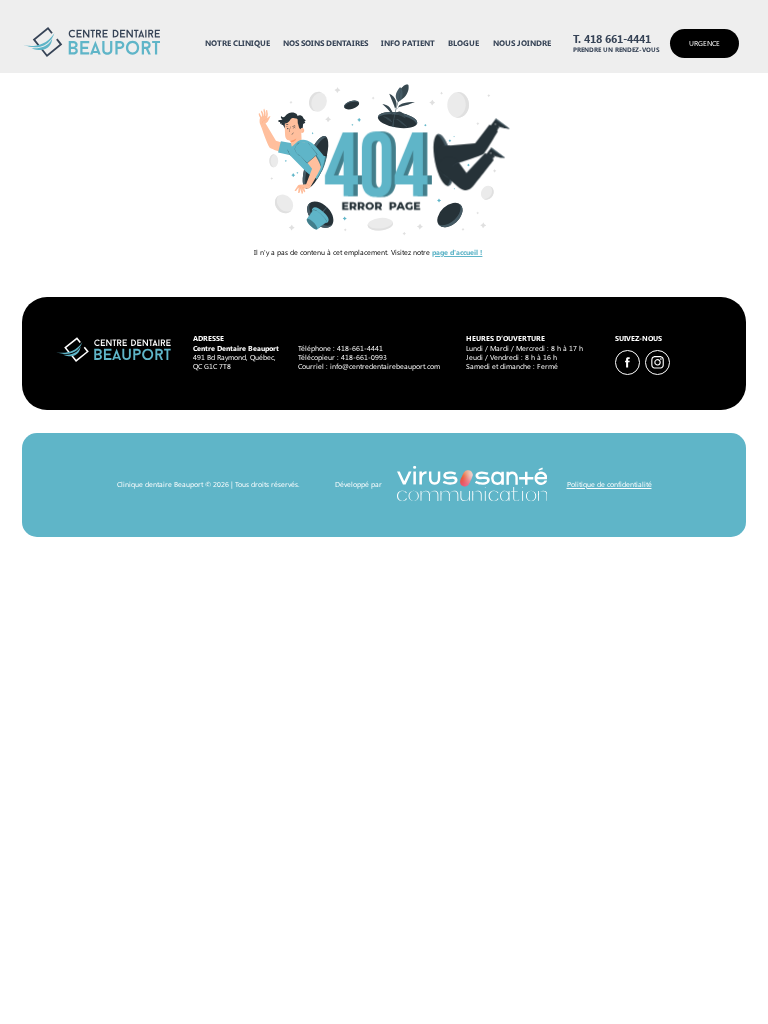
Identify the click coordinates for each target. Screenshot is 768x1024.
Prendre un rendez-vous (616, 50)
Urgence (704, 43)
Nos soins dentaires (325, 42)
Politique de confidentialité (609, 484)
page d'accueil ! (457, 252)
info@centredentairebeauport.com (385, 366)
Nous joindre (522, 42)
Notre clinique (237, 42)
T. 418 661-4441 (612, 39)
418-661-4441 (360, 348)
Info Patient (408, 42)
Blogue (463, 42)
